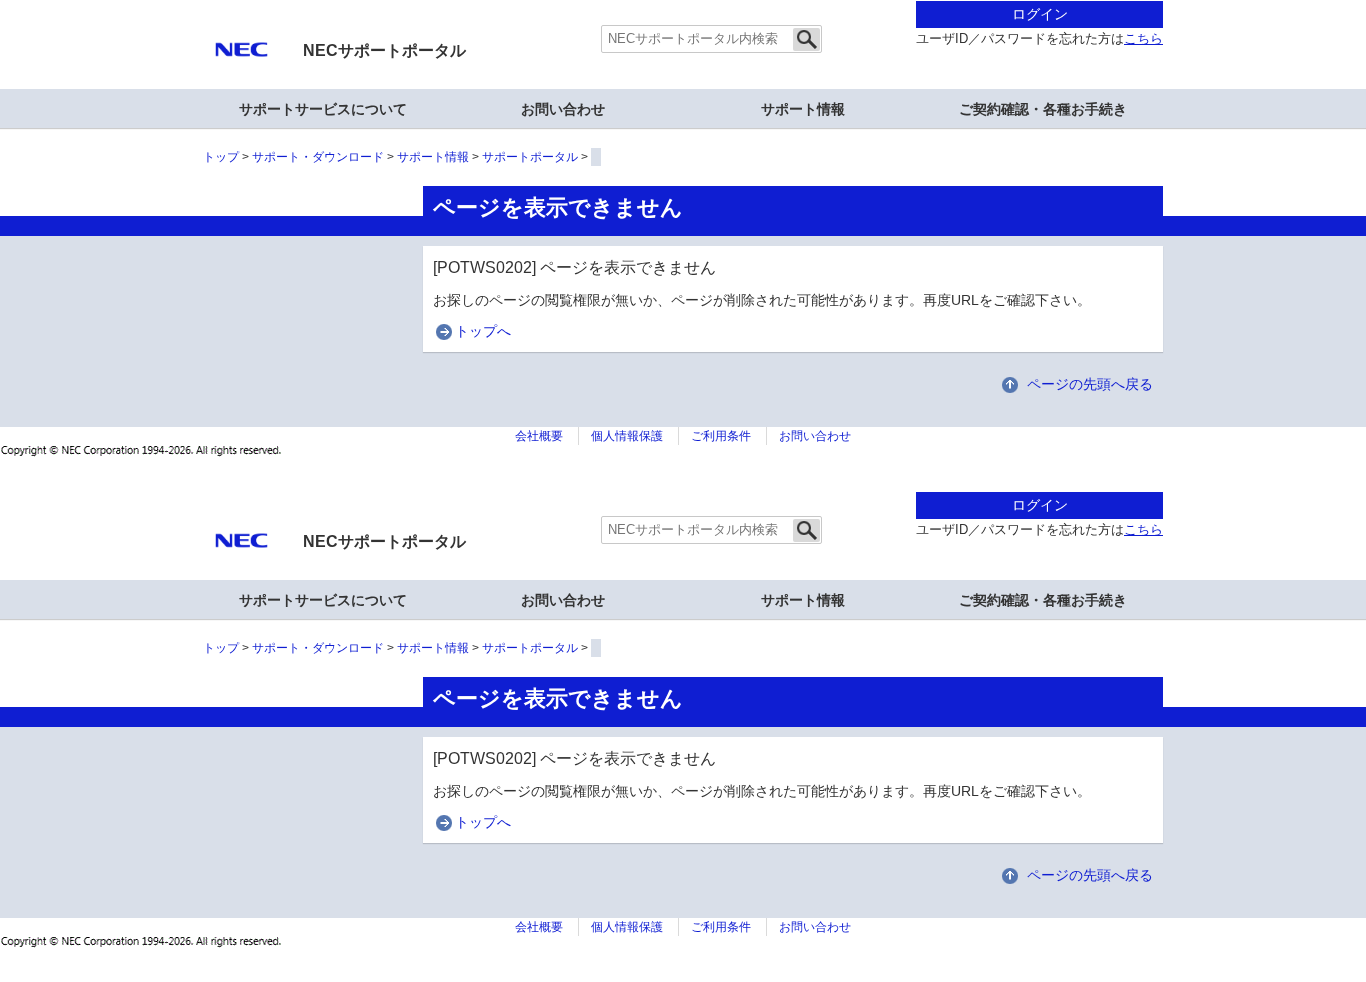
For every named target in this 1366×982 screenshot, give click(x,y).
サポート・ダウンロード (318, 157)
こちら (1143, 39)
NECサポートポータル (384, 50)
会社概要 (539, 436)
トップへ (483, 331)
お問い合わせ (563, 109)
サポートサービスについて (323, 109)
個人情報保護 (627, 436)
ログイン (1040, 14)
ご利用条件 (721, 436)
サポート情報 (803, 109)
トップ (221, 157)
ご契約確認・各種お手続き (1043, 109)
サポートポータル (530, 157)
